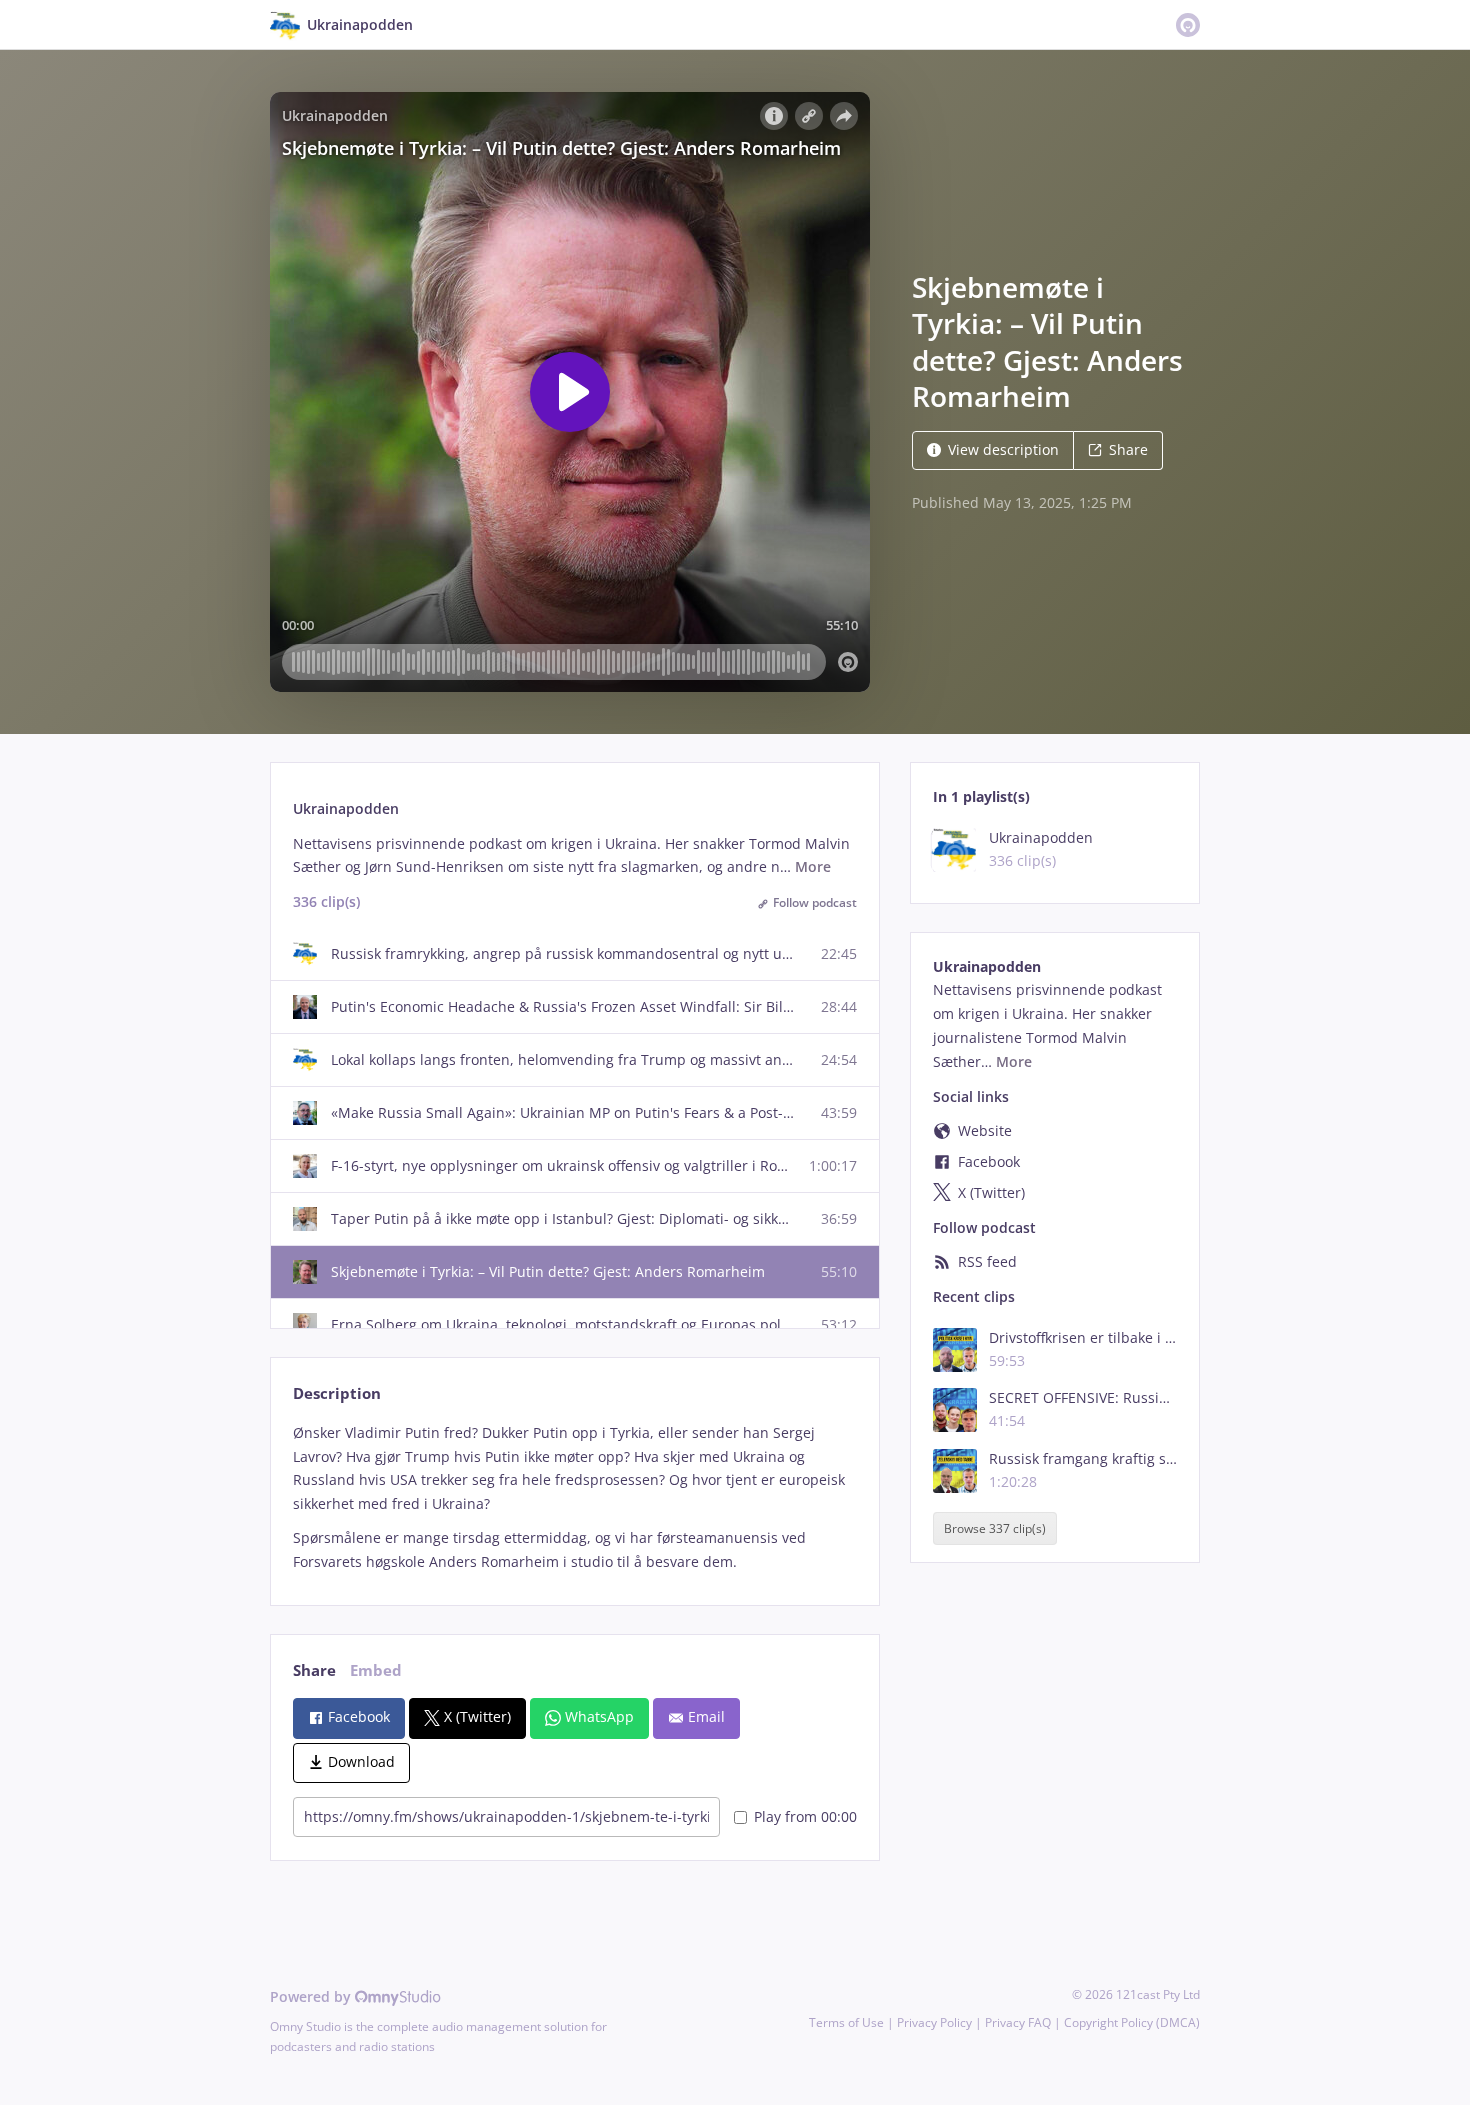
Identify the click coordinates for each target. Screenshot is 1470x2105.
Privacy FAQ (1018, 2022)
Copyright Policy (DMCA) (1132, 2022)
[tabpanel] (574, 1497)
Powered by (312, 1996)
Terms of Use (846, 2022)
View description (1003, 449)
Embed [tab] (376, 1670)
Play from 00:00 (805, 1816)
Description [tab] (337, 1393)
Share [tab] (314, 1670)
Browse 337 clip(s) (995, 1528)
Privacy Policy (934, 2022)
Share (1128, 449)
